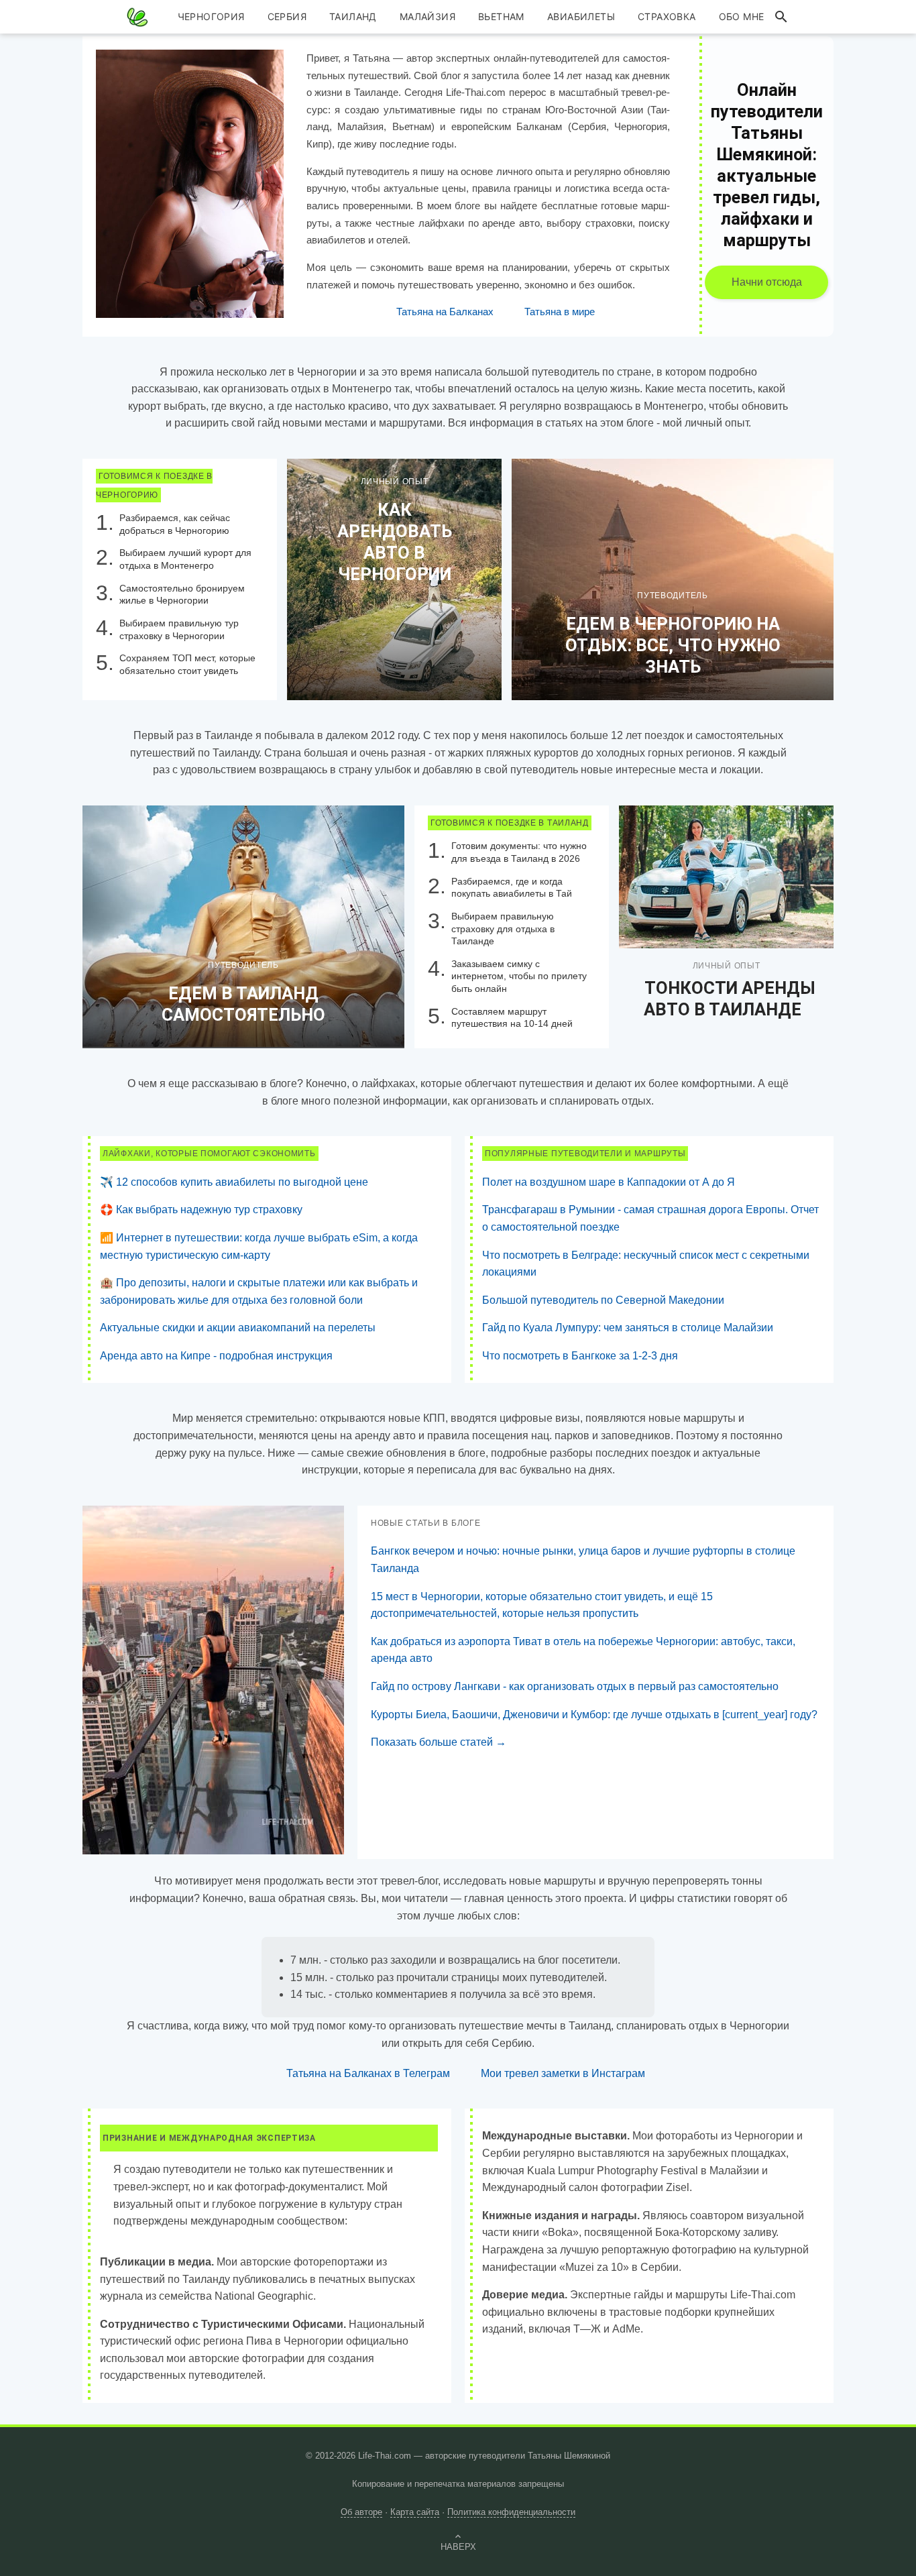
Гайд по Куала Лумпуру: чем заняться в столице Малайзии (628, 1328)
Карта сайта (415, 2512)
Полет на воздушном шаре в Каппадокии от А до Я (609, 1182)
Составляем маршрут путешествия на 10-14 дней (512, 1018)
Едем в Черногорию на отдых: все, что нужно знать (673, 645)
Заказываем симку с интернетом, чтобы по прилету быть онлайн (519, 976)
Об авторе (361, 2512)
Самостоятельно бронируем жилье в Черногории (182, 595)
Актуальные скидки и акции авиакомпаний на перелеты (238, 1328)
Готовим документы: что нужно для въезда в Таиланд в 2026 (519, 852)
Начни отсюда (767, 282)
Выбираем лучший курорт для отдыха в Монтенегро (185, 559)
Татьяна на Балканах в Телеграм (368, 2073)
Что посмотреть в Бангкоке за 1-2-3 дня (580, 1356)
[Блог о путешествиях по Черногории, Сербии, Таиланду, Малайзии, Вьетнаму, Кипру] (137, 17)
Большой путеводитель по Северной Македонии (603, 1300)
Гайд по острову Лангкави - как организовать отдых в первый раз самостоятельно (575, 1686)
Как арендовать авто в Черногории (395, 542)
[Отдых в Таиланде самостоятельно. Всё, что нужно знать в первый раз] (243, 926)
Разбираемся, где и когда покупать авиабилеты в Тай (512, 888)
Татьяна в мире (560, 312)
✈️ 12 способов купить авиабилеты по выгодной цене (234, 1182)
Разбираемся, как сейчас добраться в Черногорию (175, 524)
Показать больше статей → (439, 1742)
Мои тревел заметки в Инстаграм (563, 2073)
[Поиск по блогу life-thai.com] (781, 17)
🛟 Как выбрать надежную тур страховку (201, 1210)
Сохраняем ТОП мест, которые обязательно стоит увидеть (187, 664)
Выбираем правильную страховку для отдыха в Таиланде (503, 929)
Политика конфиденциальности (511, 2512)
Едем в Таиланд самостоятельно (243, 1004)
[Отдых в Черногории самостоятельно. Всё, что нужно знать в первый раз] (673, 579)
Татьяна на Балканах (445, 312)
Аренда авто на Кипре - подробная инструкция (216, 1356)
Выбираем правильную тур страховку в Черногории (179, 629)
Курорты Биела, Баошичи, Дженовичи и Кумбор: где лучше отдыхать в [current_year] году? (594, 1715)
